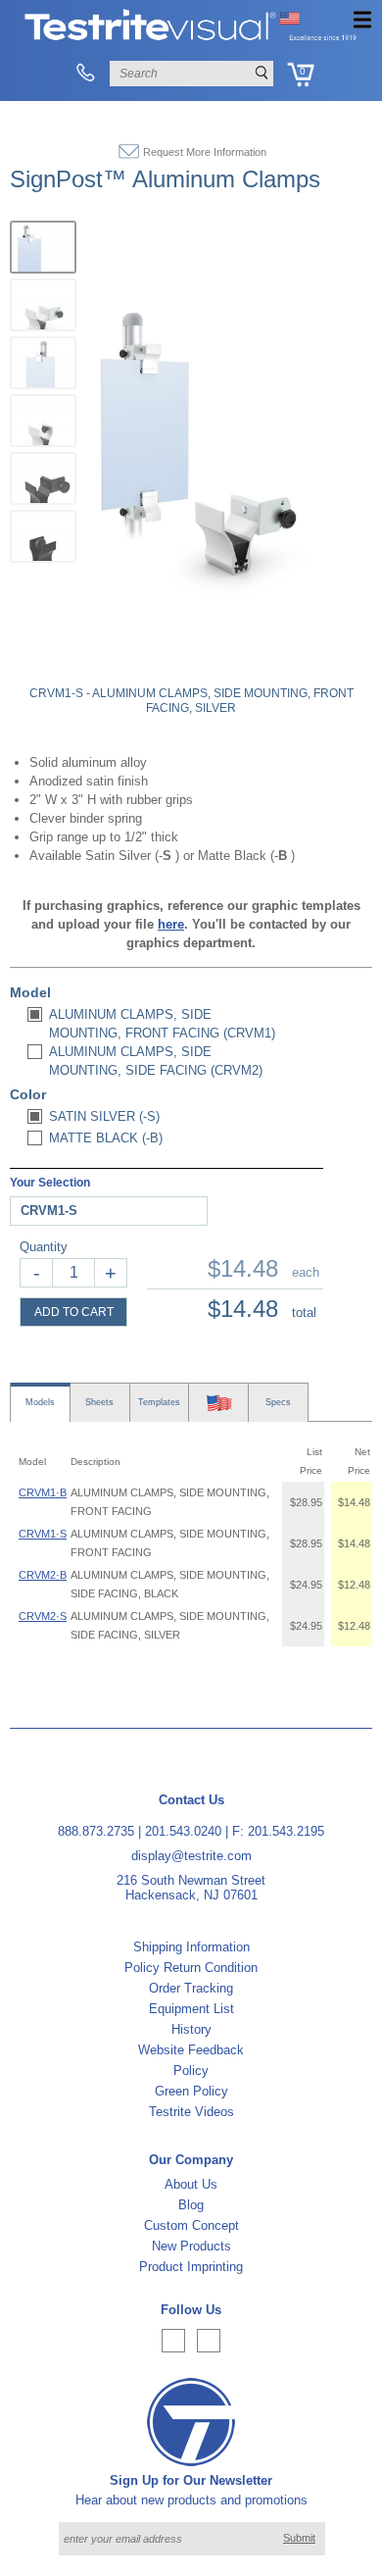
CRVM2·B (43, 1575)
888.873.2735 (96, 1831)
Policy (191, 2071)
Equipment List (191, 2009)
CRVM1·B (43, 1492)
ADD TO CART (74, 1312)
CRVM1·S (43, 1534)
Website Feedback (191, 2050)
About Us (191, 2184)
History (191, 2029)
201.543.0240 (183, 1831)
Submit (299, 2538)
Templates (159, 1402)
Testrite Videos (191, 2112)
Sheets (99, 1402)
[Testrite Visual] (191, 39)
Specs (278, 1402)
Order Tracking (191, 1988)
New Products (191, 2246)
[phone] (85, 74)
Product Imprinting (191, 2267)
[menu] (362, 20)
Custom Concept (191, 2225)
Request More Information (205, 152)
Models (40, 1402)
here (171, 924)
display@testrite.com (191, 1856)
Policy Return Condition (191, 1968)
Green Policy (191, 2091)
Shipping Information (191, 1947)
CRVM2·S (43, 1616)
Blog (191, 2205)
